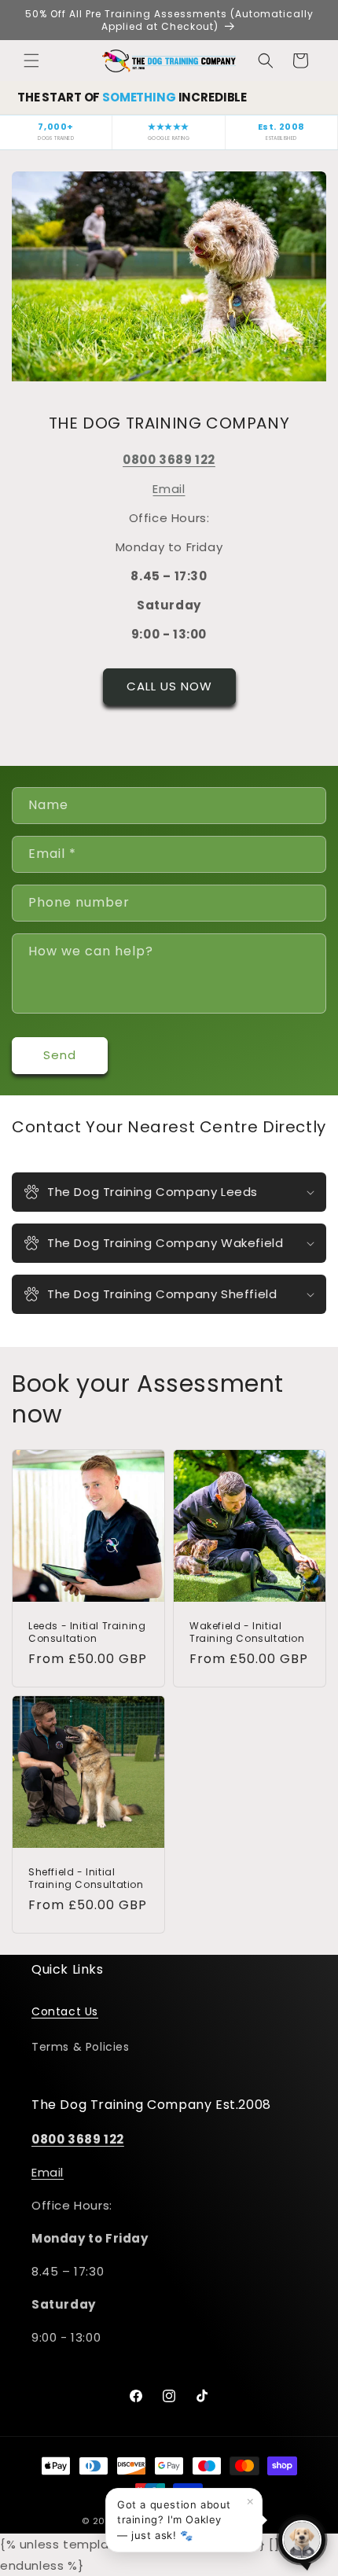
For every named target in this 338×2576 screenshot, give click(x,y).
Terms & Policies (81, 2047)
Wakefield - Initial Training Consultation (247, 1632)
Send (60, 1055)
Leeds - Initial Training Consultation (87, 1632)
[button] (31, 61)
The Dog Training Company (190, 2521)
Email (169, 489)
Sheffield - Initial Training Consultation (86, 1878)
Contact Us (65, 2011)
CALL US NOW (169, 686)
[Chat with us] (302, 2540)
